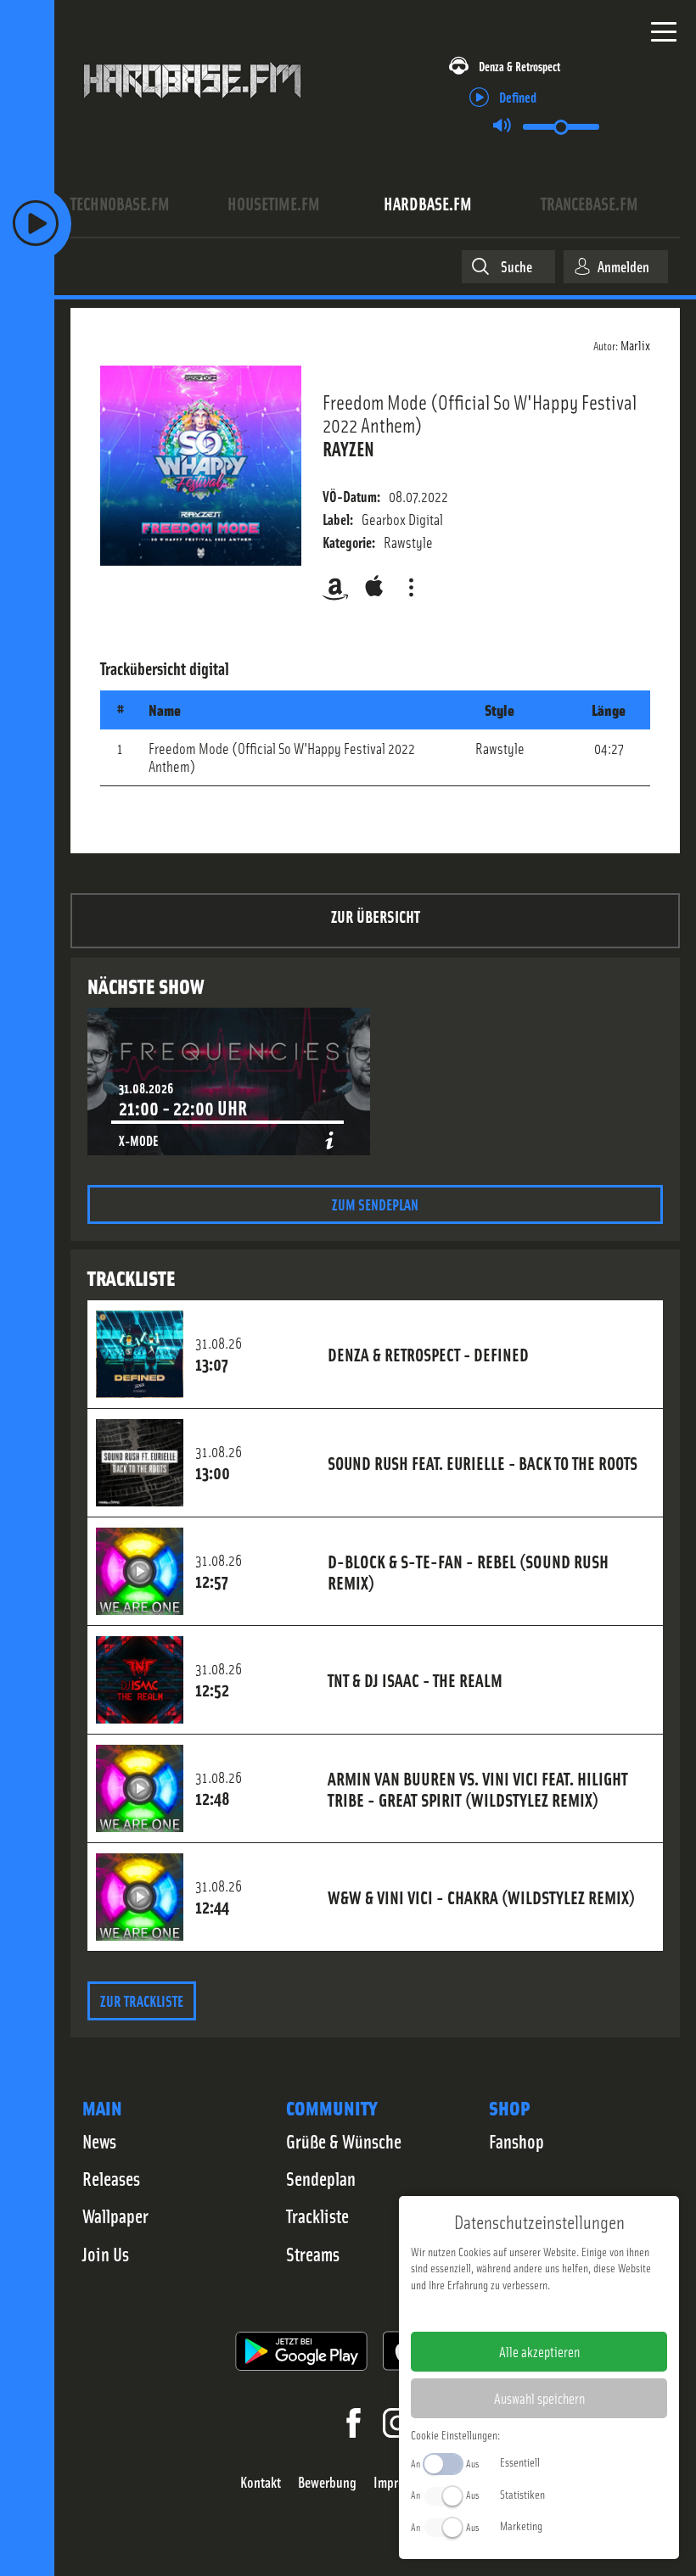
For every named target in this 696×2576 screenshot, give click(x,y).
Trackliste (317, 2216)
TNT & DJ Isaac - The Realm (415, 1679)
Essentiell (520, 2461)
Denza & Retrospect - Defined (428, 1354)
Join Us (106, 2254)
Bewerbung (327, 2482)
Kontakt (261, 2482)
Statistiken (522, 2494)
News (99, 2141)
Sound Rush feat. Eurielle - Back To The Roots (483, 1462)
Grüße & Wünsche (344, 2141)
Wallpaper (115, 2216)
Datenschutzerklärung (568, 2311)
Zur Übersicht (376, 916)
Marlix (635, 344)
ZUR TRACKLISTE (142, 2000)
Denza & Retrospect (519, 66)
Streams (313, 2254)
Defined (518, 96)
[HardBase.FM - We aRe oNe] (192, 106)
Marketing (521, 2525)
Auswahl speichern (539, 2398)
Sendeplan (321, 2178)
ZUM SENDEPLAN (375, 1204)
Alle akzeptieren (539, 2351)
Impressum (487, 2311)
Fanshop (516, 2141)
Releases (111, 2178)
